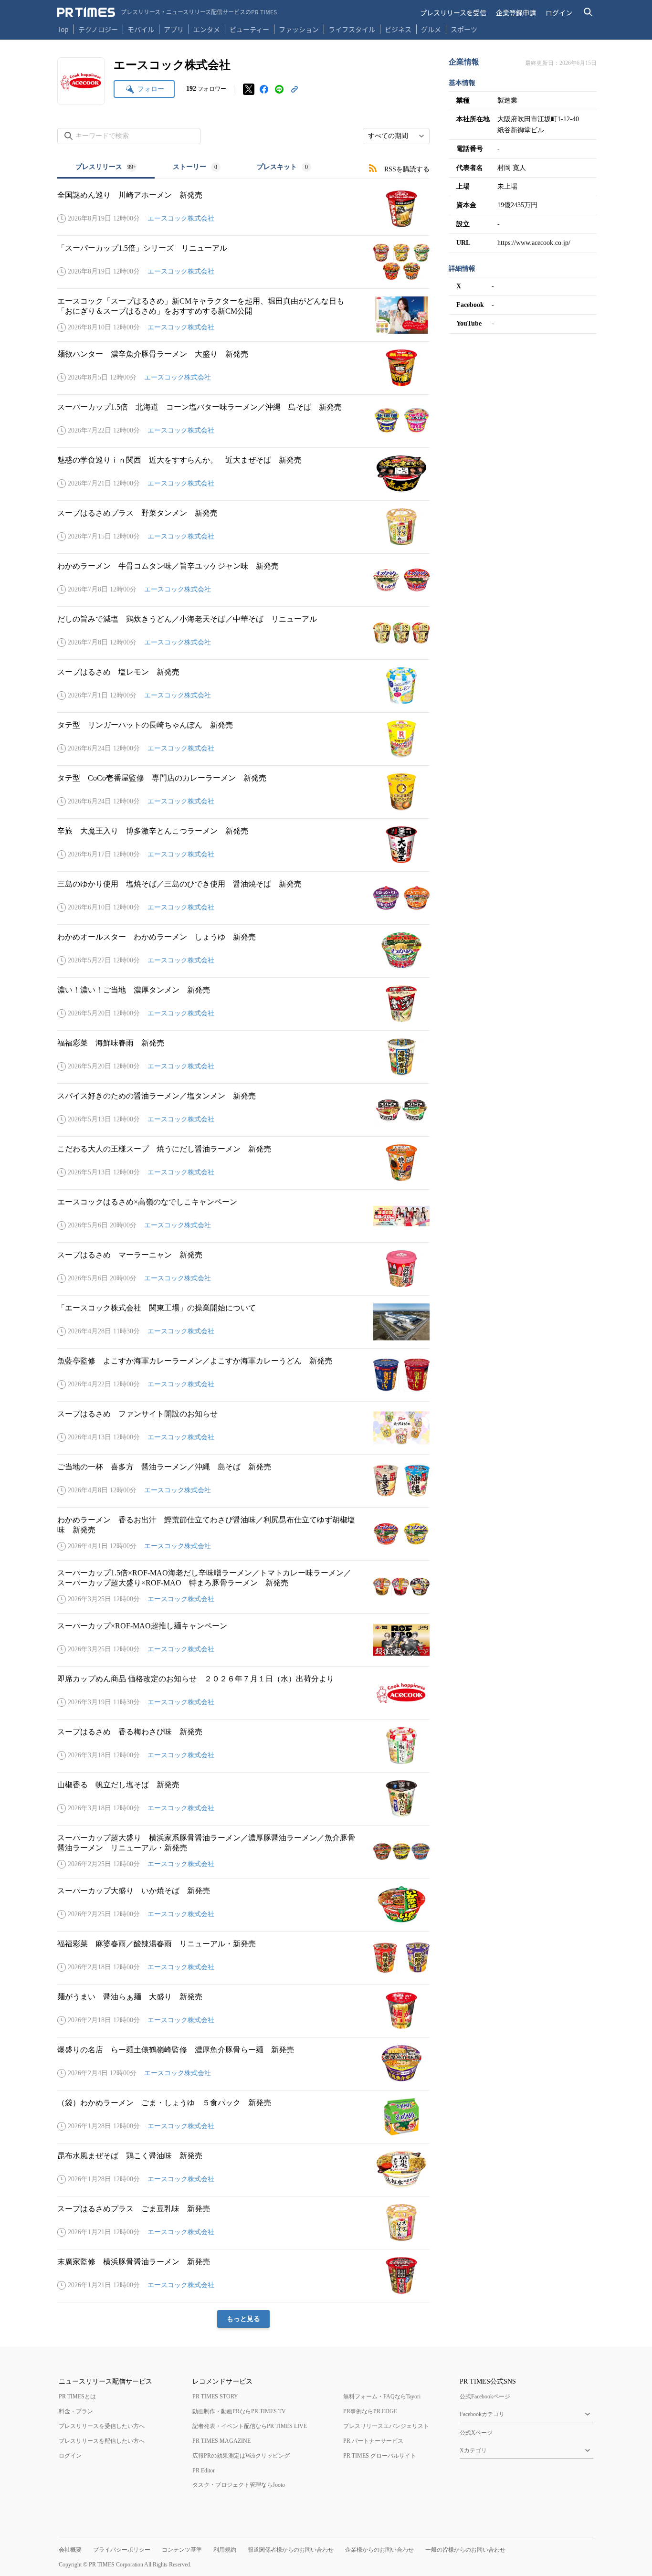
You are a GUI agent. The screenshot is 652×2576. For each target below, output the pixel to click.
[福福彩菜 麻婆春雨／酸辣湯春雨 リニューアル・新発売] (243, 1958)
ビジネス (398, 29)
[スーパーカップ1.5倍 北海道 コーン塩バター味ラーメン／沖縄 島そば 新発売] (243, 421)
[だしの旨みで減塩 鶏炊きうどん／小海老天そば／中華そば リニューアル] (243, 633)
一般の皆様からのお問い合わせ (465, 2550)
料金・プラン (76, 2411)
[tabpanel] (243, 1253)
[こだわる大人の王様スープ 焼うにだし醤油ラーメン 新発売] (243, 1163)
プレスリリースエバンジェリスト (386, 2426)
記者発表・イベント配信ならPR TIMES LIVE (250, 2426)
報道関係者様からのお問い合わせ (291, 2550)
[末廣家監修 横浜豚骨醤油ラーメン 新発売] (243, 2276)
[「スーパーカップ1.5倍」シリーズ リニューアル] (243, 262)
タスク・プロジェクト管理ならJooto (239, 2485)
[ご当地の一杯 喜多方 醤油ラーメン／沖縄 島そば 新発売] (243, 1481)
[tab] (106, 168)
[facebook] (264, 89)
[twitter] (249, 89)
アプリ (174, 29)
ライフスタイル (352, 29)
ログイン (559, 12)
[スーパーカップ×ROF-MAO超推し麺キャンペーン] (243, 1640)
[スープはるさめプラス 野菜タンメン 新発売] (243, 527)
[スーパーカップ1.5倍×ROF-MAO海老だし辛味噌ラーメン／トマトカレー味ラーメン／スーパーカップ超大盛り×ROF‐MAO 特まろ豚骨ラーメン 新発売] (243, 1587)
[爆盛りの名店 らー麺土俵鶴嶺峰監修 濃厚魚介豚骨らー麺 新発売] (243, 2064)
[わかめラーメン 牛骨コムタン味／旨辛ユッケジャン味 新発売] (243, 580)
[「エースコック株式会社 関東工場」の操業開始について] (243, 1322)
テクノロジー (98, 29)
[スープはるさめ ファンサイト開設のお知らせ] (243, 1428)
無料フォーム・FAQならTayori (382, 2397)
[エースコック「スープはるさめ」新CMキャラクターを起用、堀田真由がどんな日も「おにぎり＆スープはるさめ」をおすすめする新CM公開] (243, 315)
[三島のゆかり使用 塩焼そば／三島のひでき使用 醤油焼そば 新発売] (243, 898)
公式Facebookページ (485, 2397)
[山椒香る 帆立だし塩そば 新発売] (243, 1799)
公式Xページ (476, 2433)
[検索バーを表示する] (588, 12)
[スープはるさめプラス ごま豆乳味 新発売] (243, 2223)
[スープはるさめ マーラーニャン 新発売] (243, 1269)
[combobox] (396, 136)
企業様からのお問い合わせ (379, 2550)
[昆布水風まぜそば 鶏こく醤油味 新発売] (243, 2170)
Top (63, 29)
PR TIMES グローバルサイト (380, 2456)
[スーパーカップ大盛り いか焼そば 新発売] (243, 1905)
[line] (279, 89)
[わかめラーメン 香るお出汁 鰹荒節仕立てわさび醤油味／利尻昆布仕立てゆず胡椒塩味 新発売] (243, 1534)
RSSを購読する (407, 169)
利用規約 (225, 2550)
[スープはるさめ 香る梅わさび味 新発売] (243, 1746)
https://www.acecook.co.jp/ (534, 243)
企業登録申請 (516, 12)
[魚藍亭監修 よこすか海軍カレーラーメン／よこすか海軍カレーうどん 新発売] (243, 1375)
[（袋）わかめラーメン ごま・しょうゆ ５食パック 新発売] (243, 2117)
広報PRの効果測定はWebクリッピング (241, 2456)
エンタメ (207, 29)
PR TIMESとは (77, 2397)
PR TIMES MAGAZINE (221, 2441)
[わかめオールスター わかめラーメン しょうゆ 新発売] (243, 951)
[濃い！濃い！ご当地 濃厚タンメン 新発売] (243, 1004)
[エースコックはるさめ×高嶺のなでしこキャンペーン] (243, 1216)
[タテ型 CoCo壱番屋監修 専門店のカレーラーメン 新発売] (243, 792)
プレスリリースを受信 (453, 12)
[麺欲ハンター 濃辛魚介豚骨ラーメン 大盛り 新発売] (243, 368)
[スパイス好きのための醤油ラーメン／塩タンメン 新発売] (243, 1110)
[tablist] (193, 168)
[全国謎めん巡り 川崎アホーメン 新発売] (243, 209)
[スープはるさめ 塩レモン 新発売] (243, 686)
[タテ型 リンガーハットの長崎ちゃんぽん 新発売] (243, 739)
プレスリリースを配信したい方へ (102, 2441)
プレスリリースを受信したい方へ (102, 2426)
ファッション (299, 29)
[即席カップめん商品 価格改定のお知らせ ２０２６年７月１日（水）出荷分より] (243, 1693)
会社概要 (70, 2550)
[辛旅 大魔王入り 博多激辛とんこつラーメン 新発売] (243, 845)
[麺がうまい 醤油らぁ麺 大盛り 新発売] (243, 2011)
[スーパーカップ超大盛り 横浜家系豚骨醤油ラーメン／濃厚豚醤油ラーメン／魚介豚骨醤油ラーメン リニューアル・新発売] (243, 1852)
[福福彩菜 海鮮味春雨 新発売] (243, 1057)
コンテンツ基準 (182, 2550)
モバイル (141, 29)
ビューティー (249, 29)
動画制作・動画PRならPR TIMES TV (239, 2411)
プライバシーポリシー (122, 2550)
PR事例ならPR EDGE (370, 2411)
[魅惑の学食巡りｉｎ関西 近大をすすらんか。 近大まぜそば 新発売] (243, 474)
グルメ (431, 29)
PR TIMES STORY (215, 2397)
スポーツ (464, 29)
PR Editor (204, 2470)
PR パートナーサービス (373, 2441)
